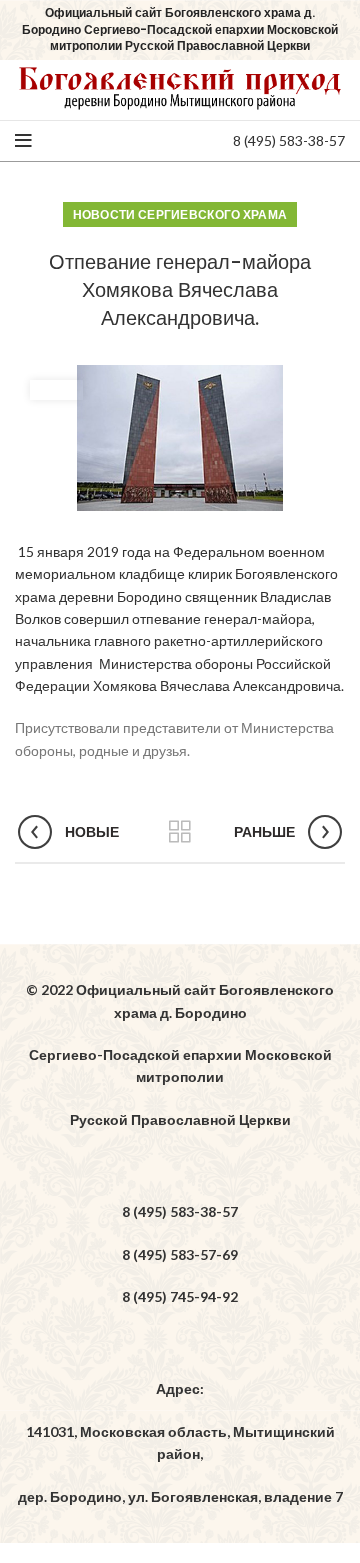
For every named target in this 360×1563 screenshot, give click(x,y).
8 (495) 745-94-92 (180, 1296)
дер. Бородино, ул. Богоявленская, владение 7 (180, 1496)
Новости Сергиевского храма (180, 214)
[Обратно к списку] (180, 832)
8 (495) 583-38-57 (289, 140)
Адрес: (180, 1388)
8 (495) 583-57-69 (180, 1254)
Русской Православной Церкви (180, 1119)
